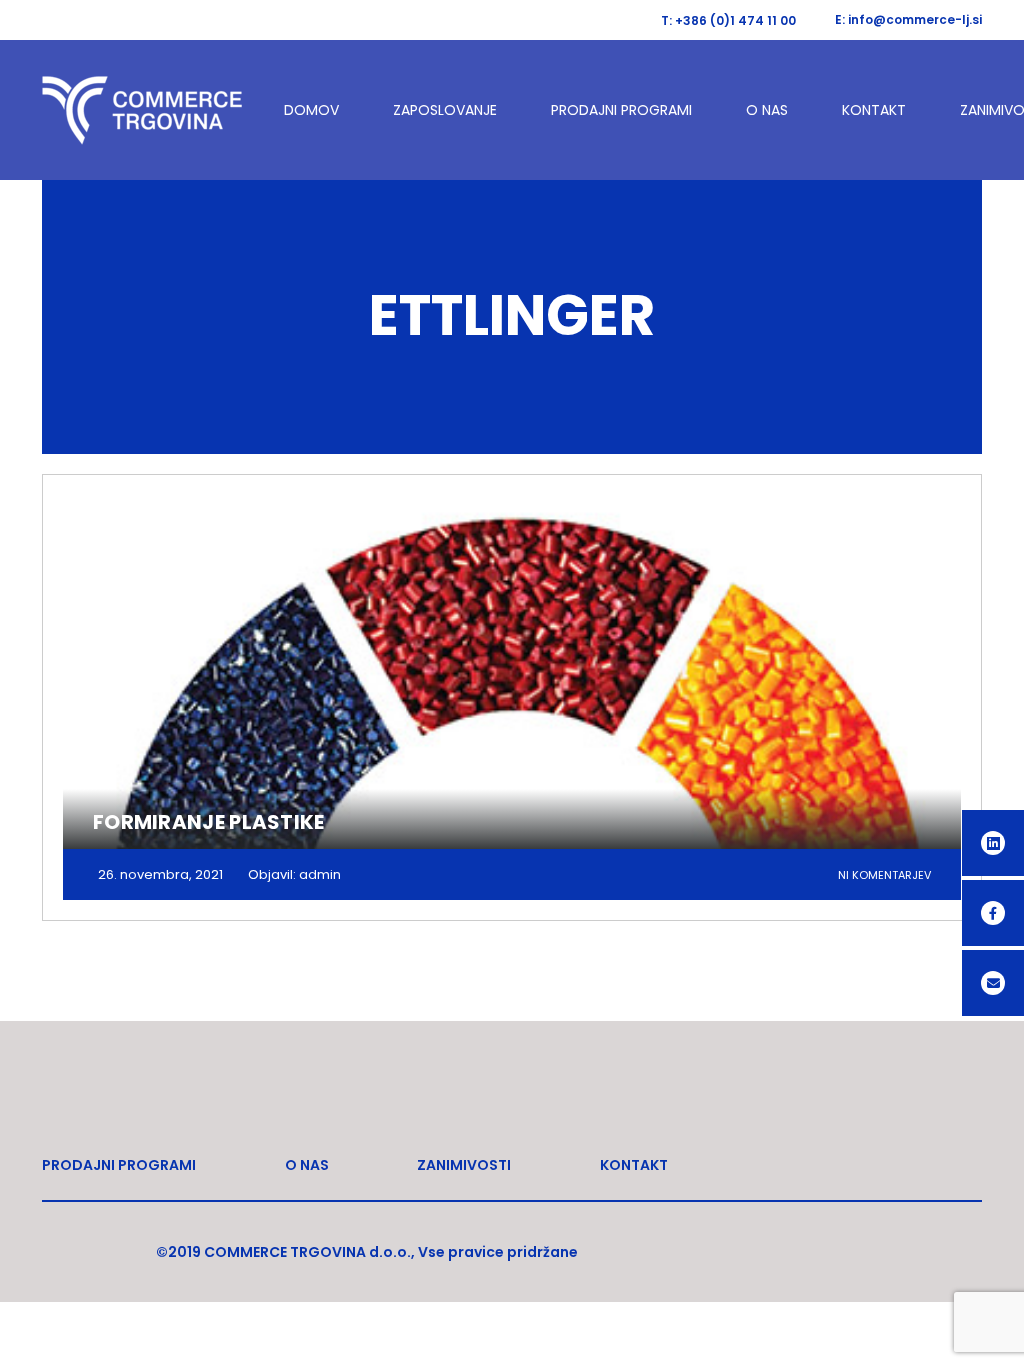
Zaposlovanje (445, 110)
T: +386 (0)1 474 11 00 (728, 20)
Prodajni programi (621, 110)
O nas (767, 110)
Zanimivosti (464, 1165)
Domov (311, 110)
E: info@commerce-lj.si (908, 19)
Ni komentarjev (884, 875)
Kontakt (874, 110)
